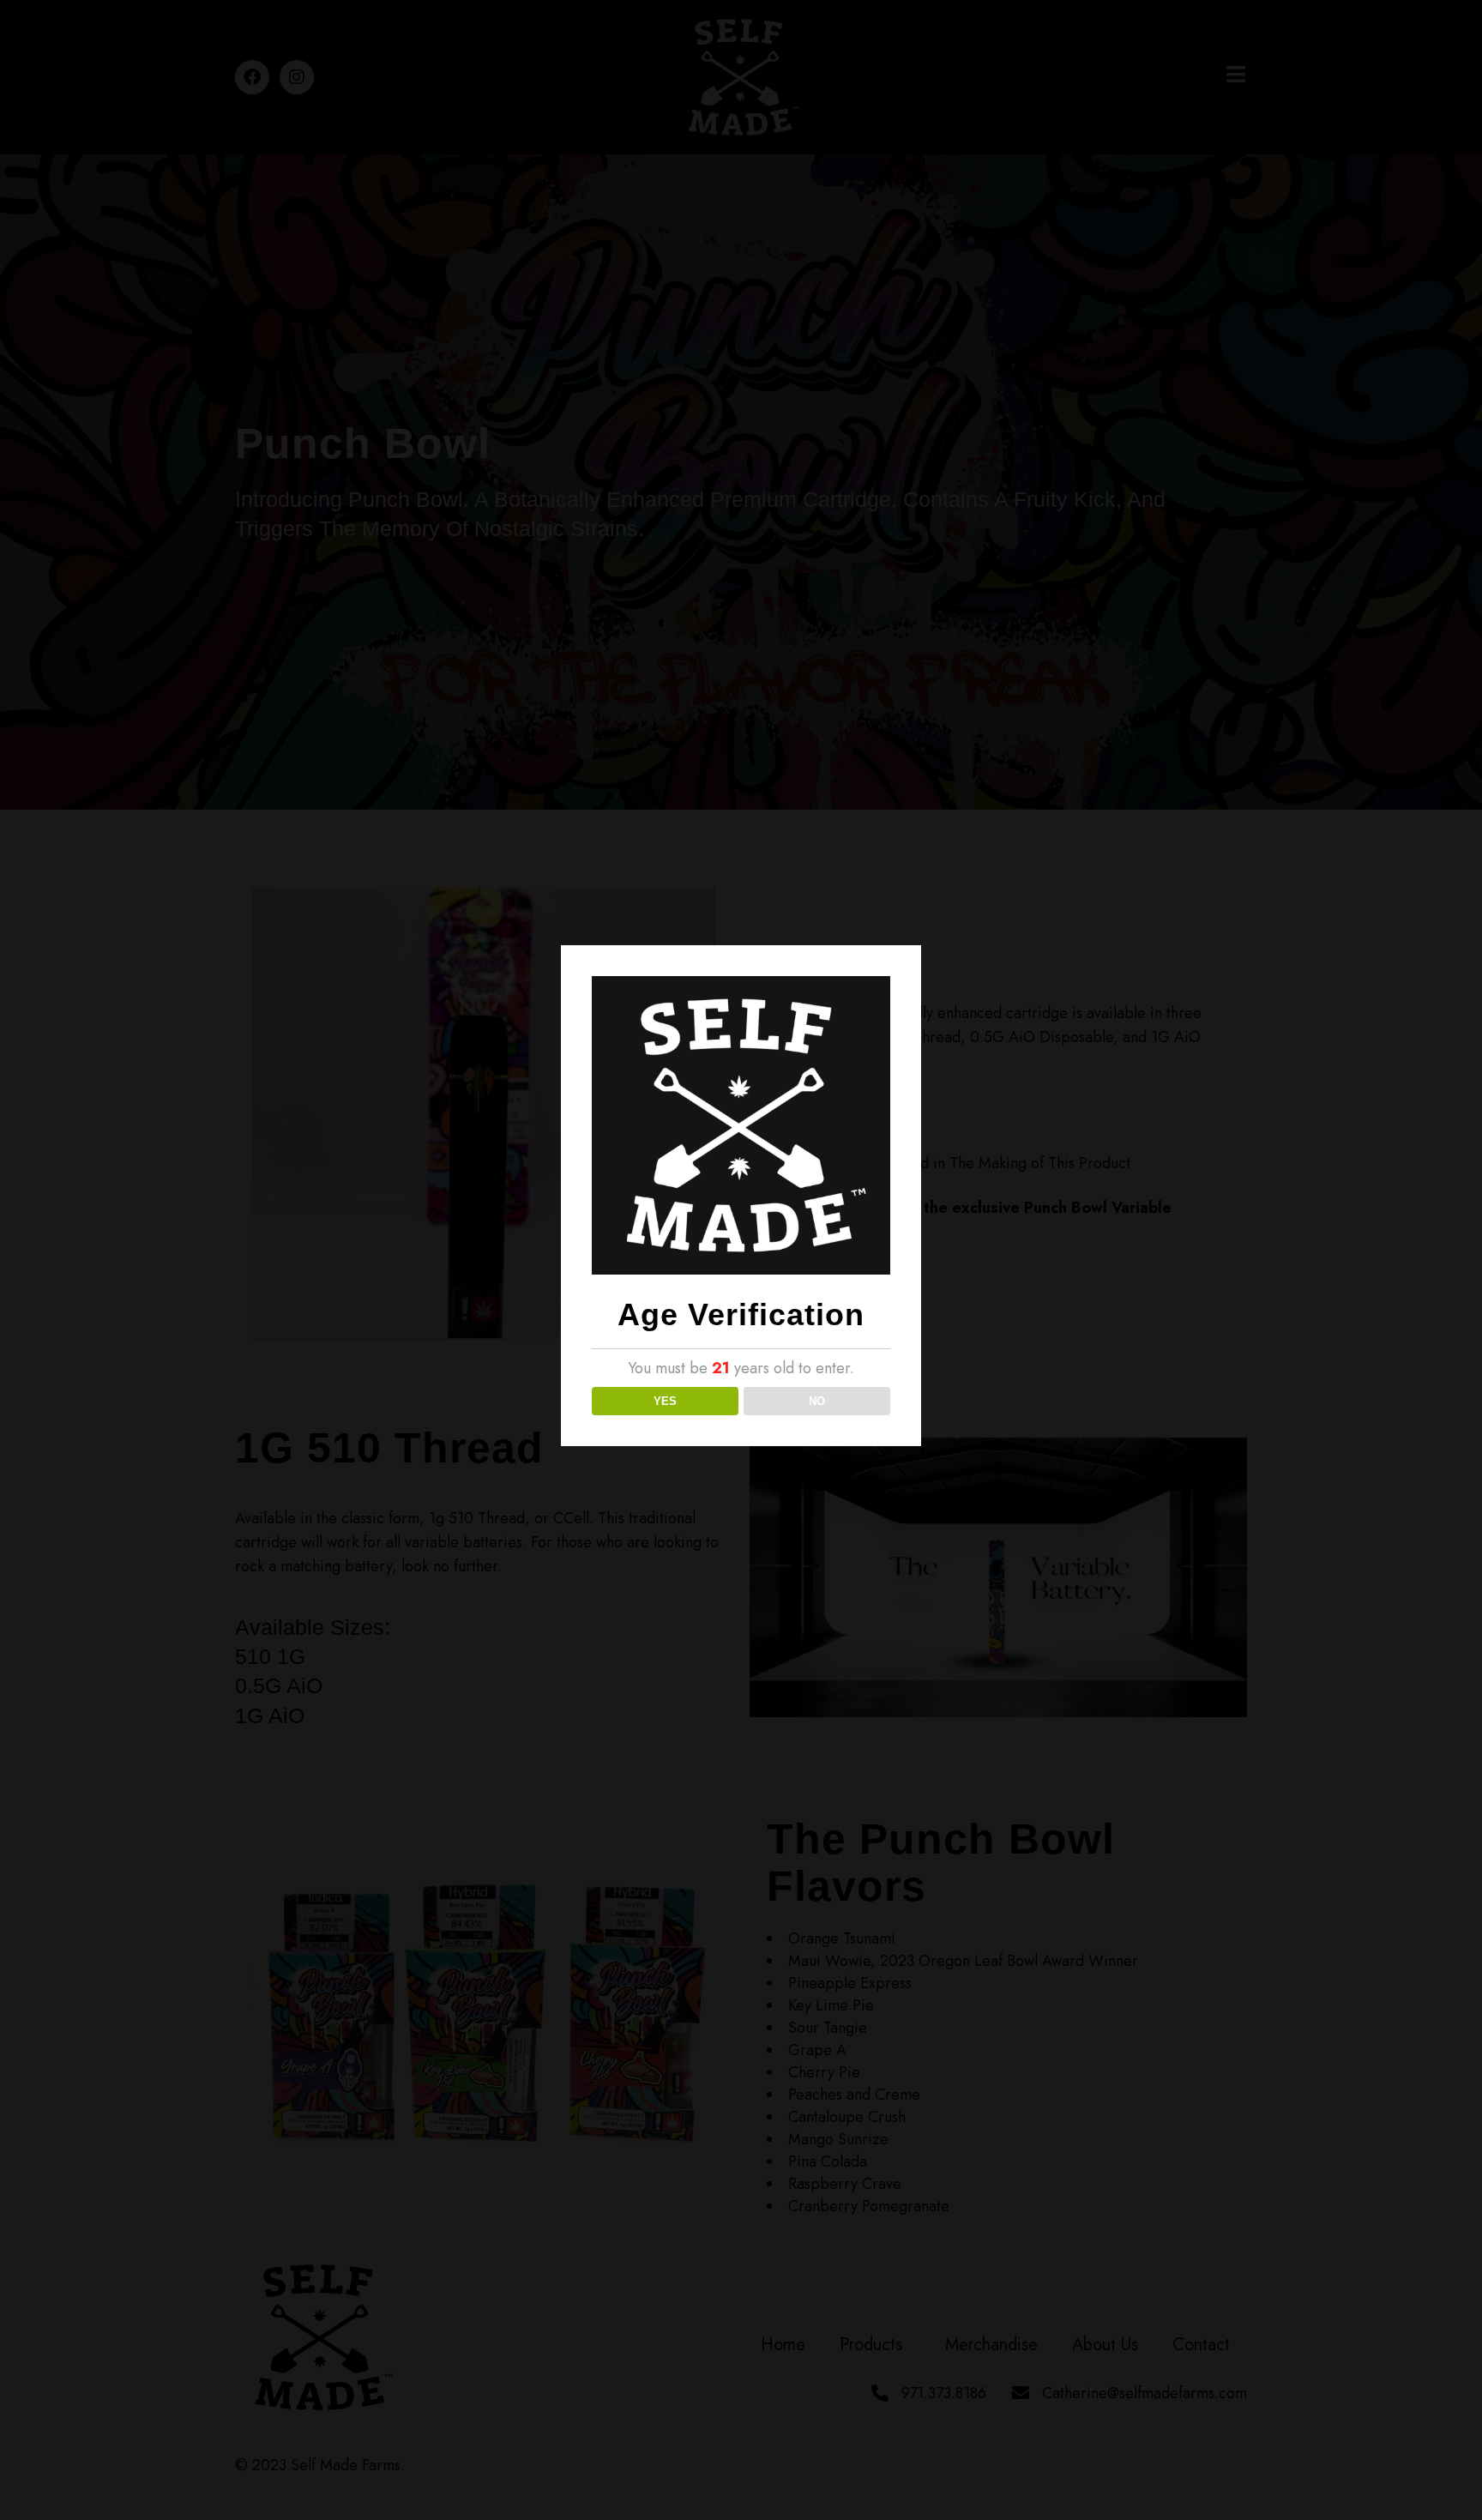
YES (665, 1401)
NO (817, 1401)
